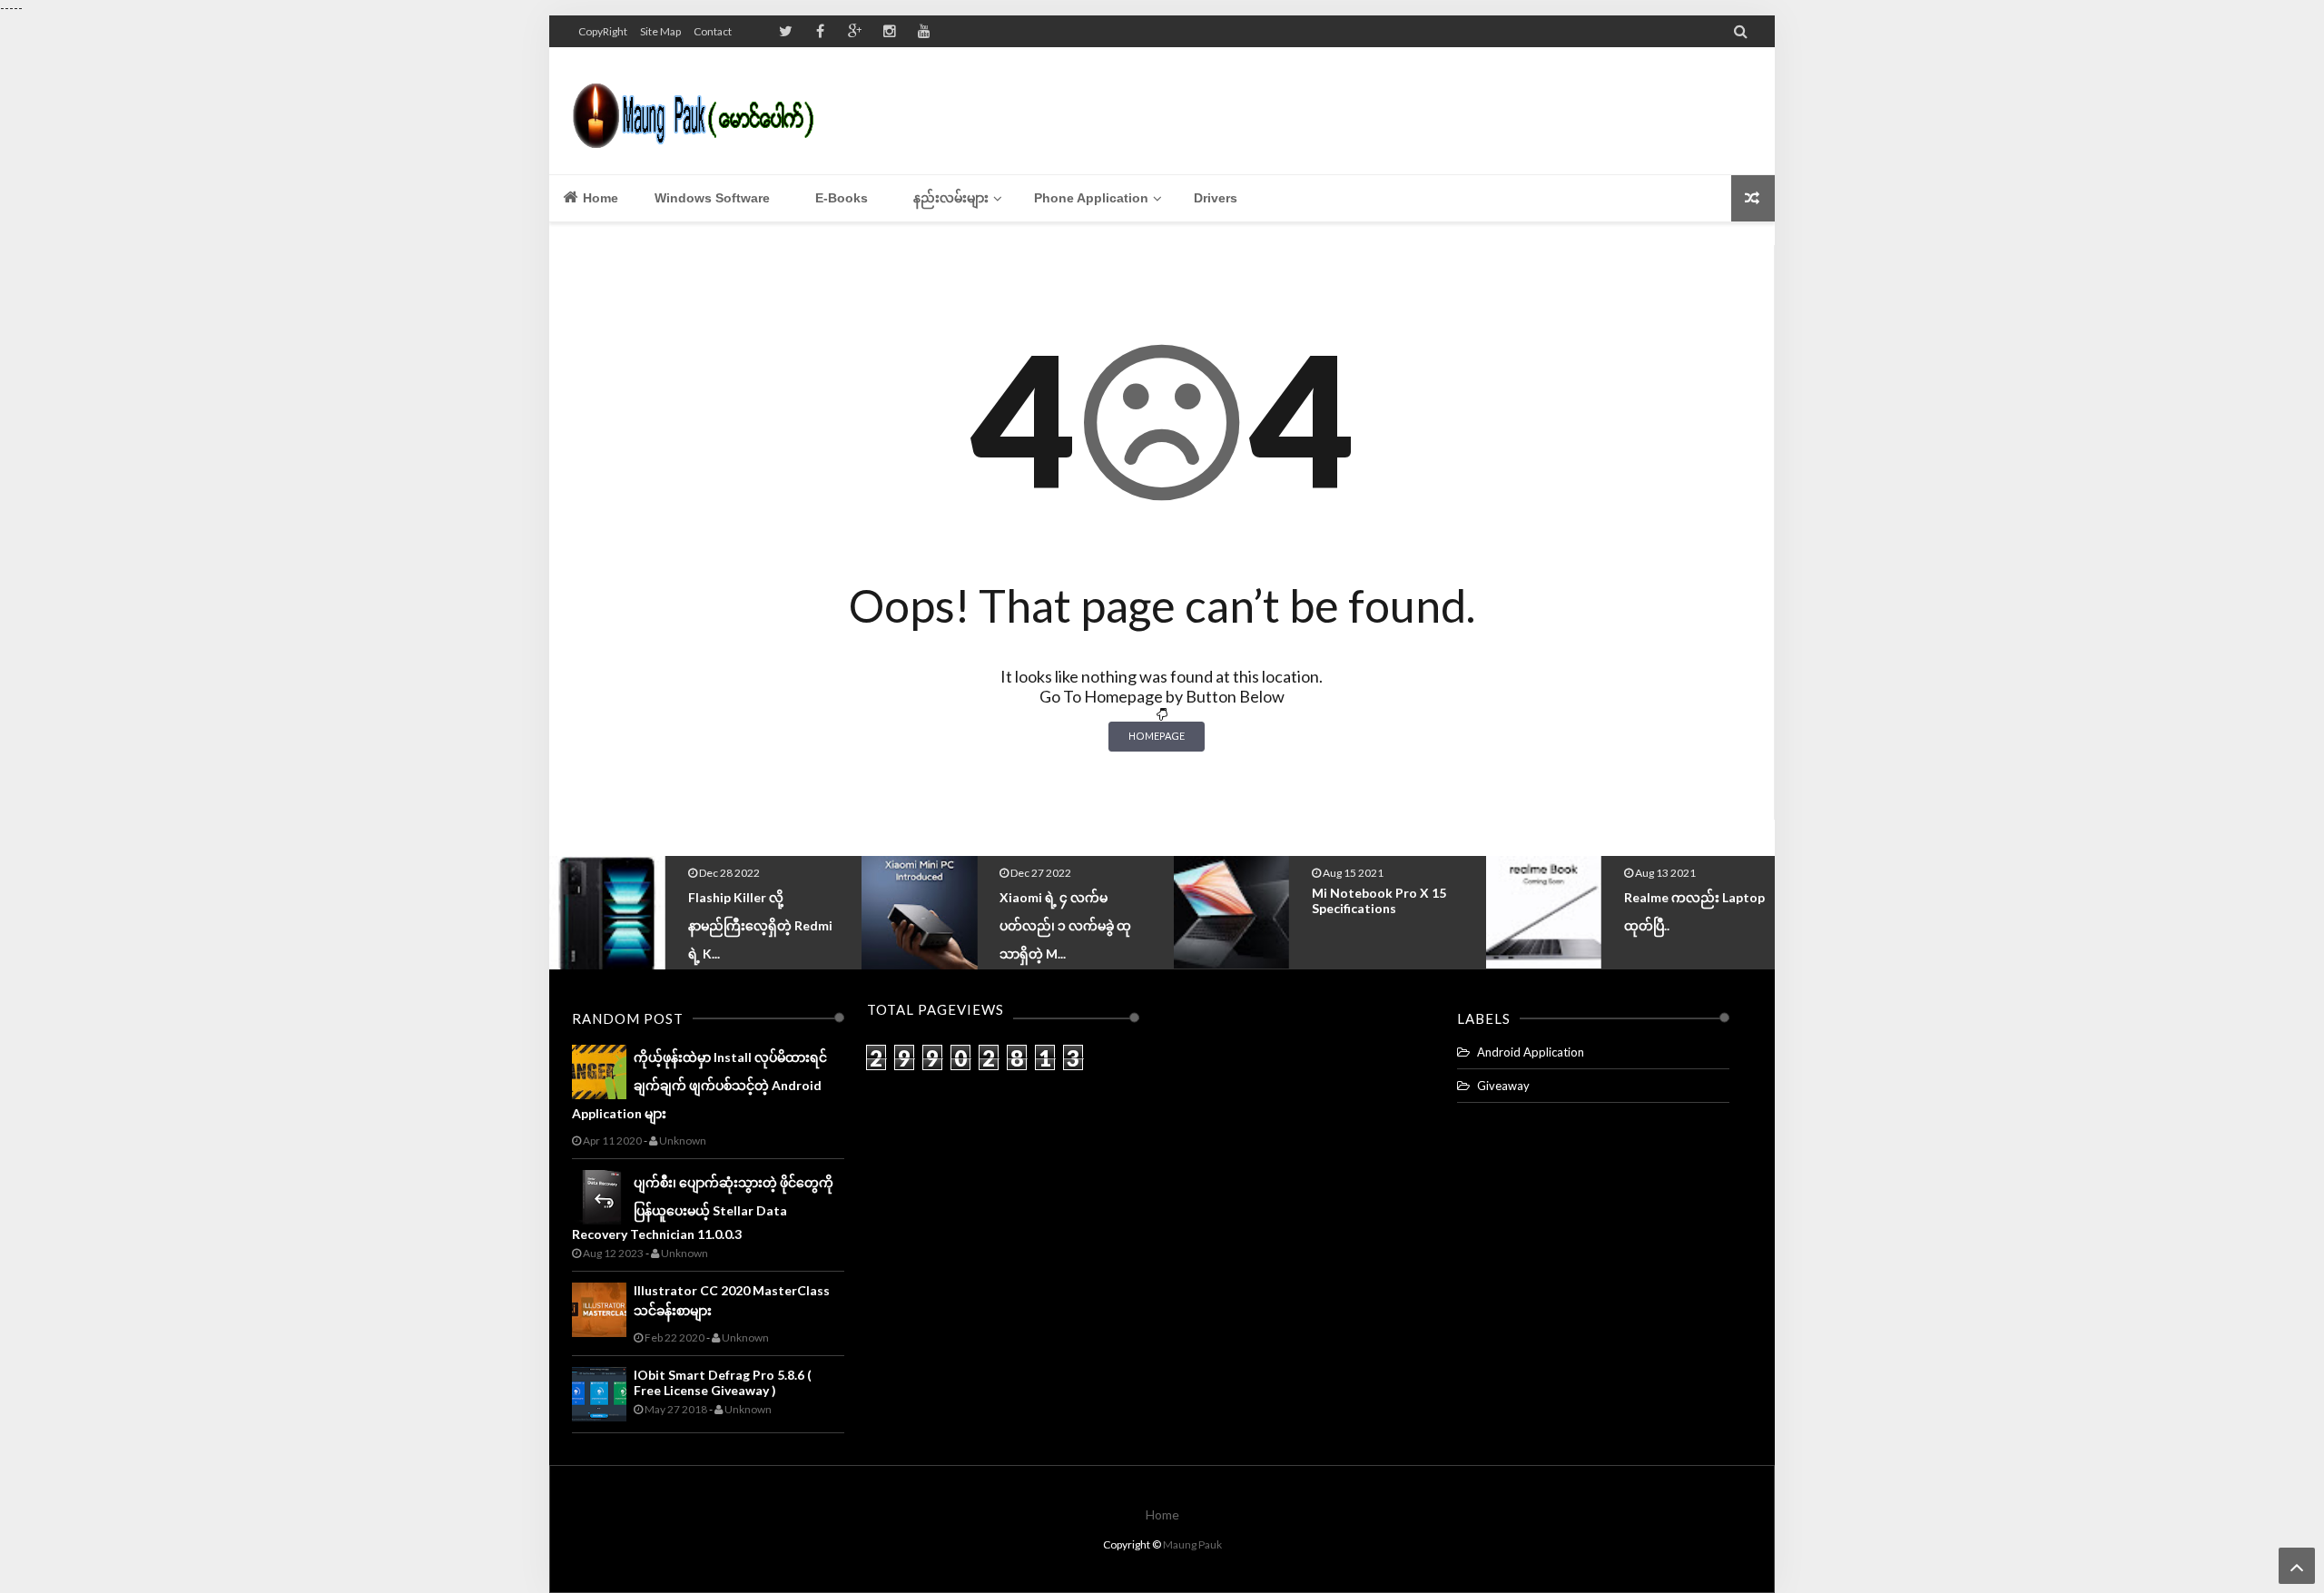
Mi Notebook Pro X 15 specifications (1067, 900)
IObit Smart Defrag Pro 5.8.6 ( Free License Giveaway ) (723, 1382)
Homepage (1157, 736)
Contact (713, 31)
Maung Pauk (1192, 1544)
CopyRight (603, 31)
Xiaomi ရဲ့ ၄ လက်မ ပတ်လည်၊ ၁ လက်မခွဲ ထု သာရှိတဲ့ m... (754, 925)
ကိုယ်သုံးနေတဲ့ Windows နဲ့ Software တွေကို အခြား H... (1698, 923)
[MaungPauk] (701, 111)
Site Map (660, 31)
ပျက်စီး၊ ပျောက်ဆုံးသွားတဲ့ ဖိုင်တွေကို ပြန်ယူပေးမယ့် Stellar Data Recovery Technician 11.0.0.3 (703, 1208)
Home (599, 198)
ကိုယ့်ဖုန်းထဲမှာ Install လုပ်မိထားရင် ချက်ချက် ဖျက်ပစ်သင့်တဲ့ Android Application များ (699, 1085)
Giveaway (1503, 1086)
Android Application (1531, 1052)
